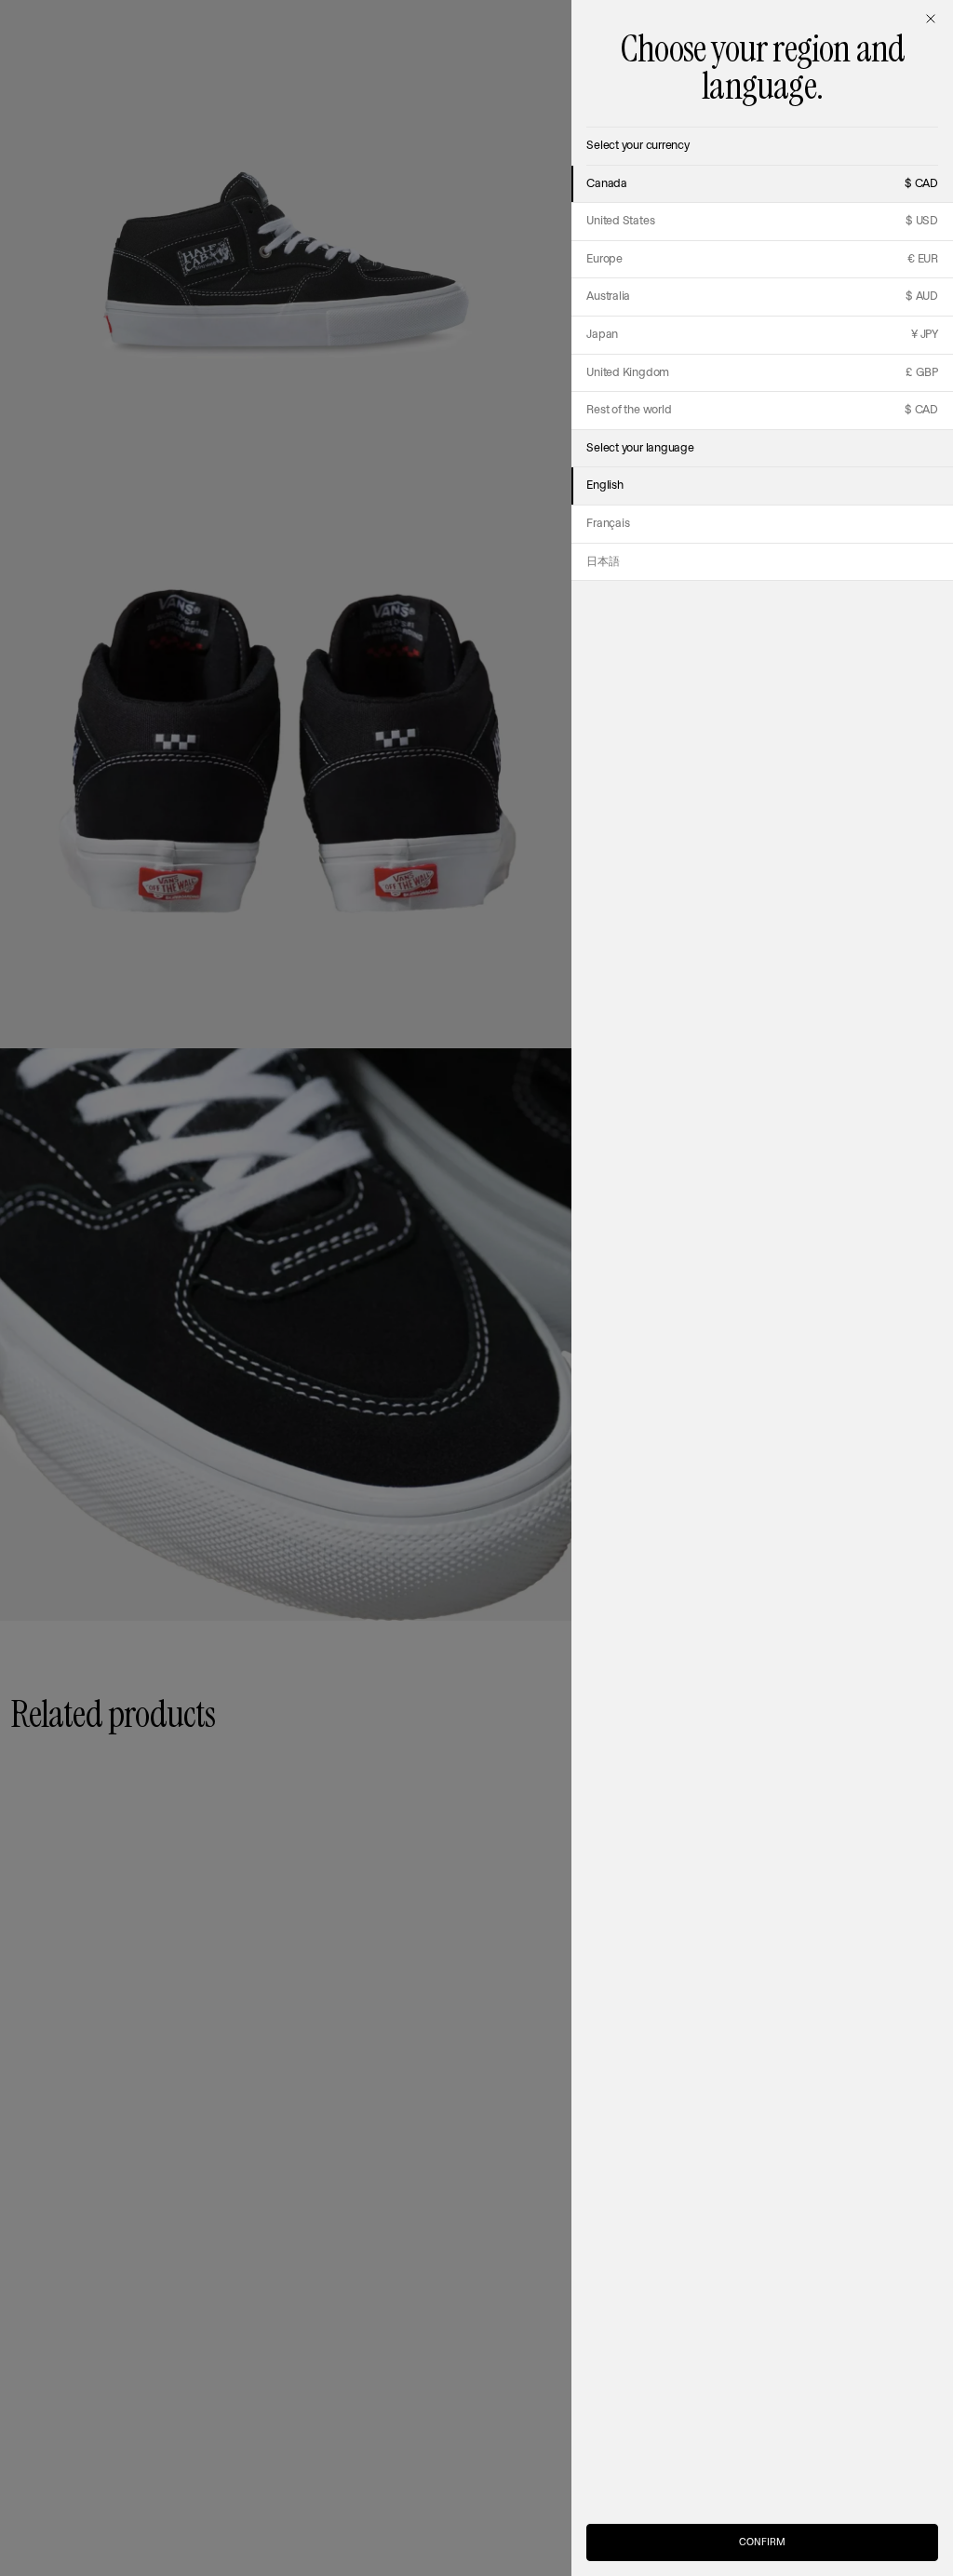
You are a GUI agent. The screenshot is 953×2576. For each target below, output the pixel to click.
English (604, 486)
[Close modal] (931, 19)
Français (608, 524)
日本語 (603, 562)
